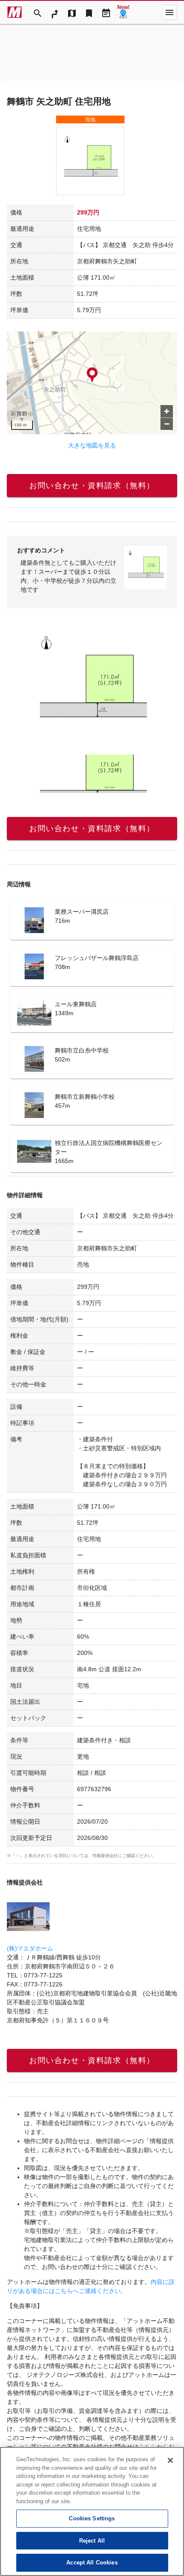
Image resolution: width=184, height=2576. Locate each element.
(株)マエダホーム (30, 1948)
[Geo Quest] (123, 12)
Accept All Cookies (92, 2563)
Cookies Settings (92, 2518)
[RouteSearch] (55, 12)
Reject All (92, 2541)
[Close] (170, 2460)
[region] (92, 383)
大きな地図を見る (92, 445)
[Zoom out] (167, 424)
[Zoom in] (167, 411)
